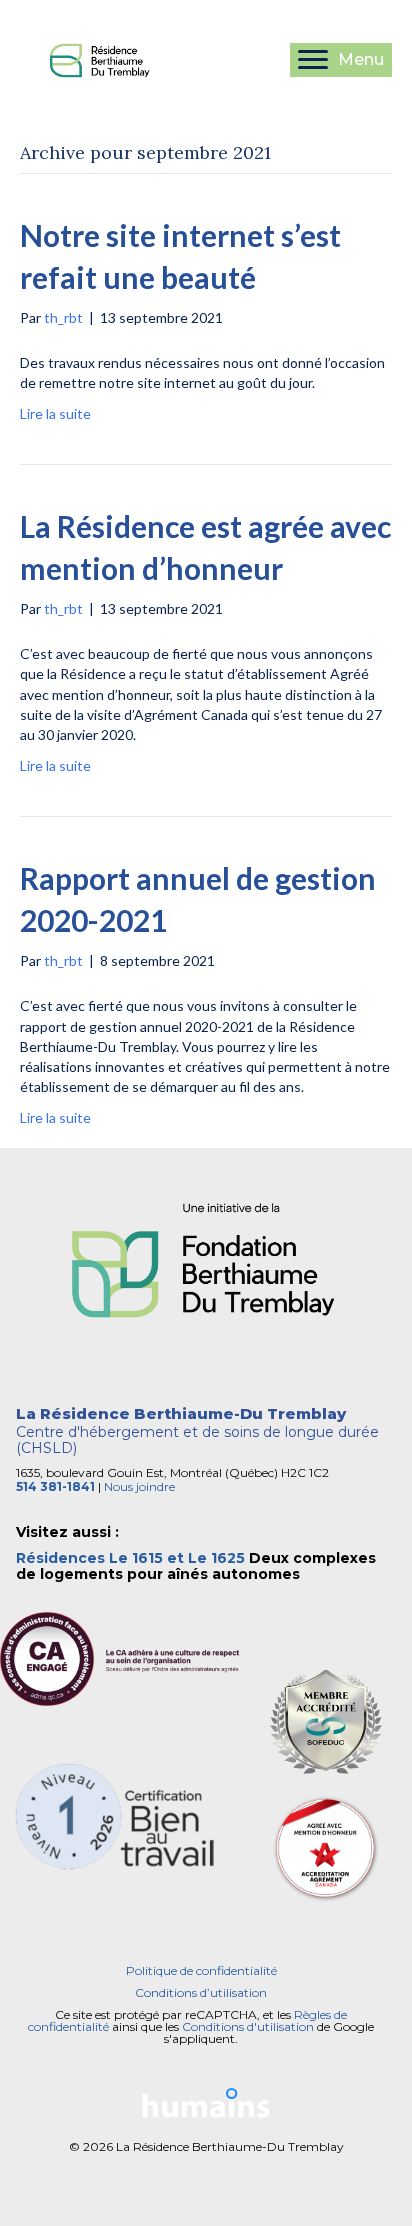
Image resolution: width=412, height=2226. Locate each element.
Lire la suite (55, 413)
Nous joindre (139, 1486)
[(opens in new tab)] (206, 1264)
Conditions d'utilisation (248, 2026)
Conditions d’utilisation (201, 1992)
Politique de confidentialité (201, 1970)
